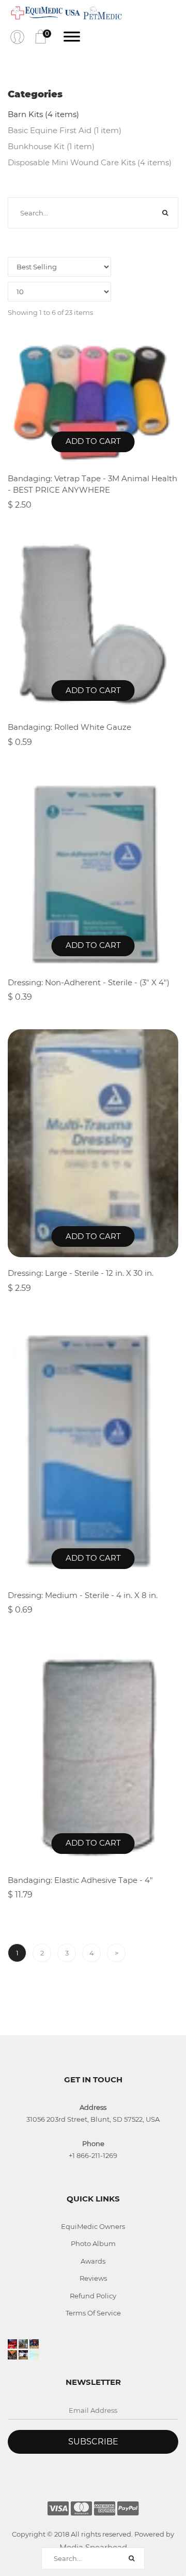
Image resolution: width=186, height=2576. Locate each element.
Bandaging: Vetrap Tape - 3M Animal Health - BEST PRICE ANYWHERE (92, 484)
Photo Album (93, 2243)
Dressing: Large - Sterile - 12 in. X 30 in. (81, 1273)
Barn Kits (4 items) (43, 114)
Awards (93, 2261)
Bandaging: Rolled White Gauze (69, 727)
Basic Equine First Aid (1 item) (65, 130)
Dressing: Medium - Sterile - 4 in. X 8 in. (83, 1595)
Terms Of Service (93, 2313)
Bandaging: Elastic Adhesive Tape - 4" (80, 1880)
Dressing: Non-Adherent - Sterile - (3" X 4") (89, 982)
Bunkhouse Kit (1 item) (51, 146)
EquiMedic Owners (93, 2226)
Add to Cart (93, 441)
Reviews (93, 2278)
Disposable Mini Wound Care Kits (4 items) (90, 162)
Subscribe (93, 2442)
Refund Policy (93, 2296)
